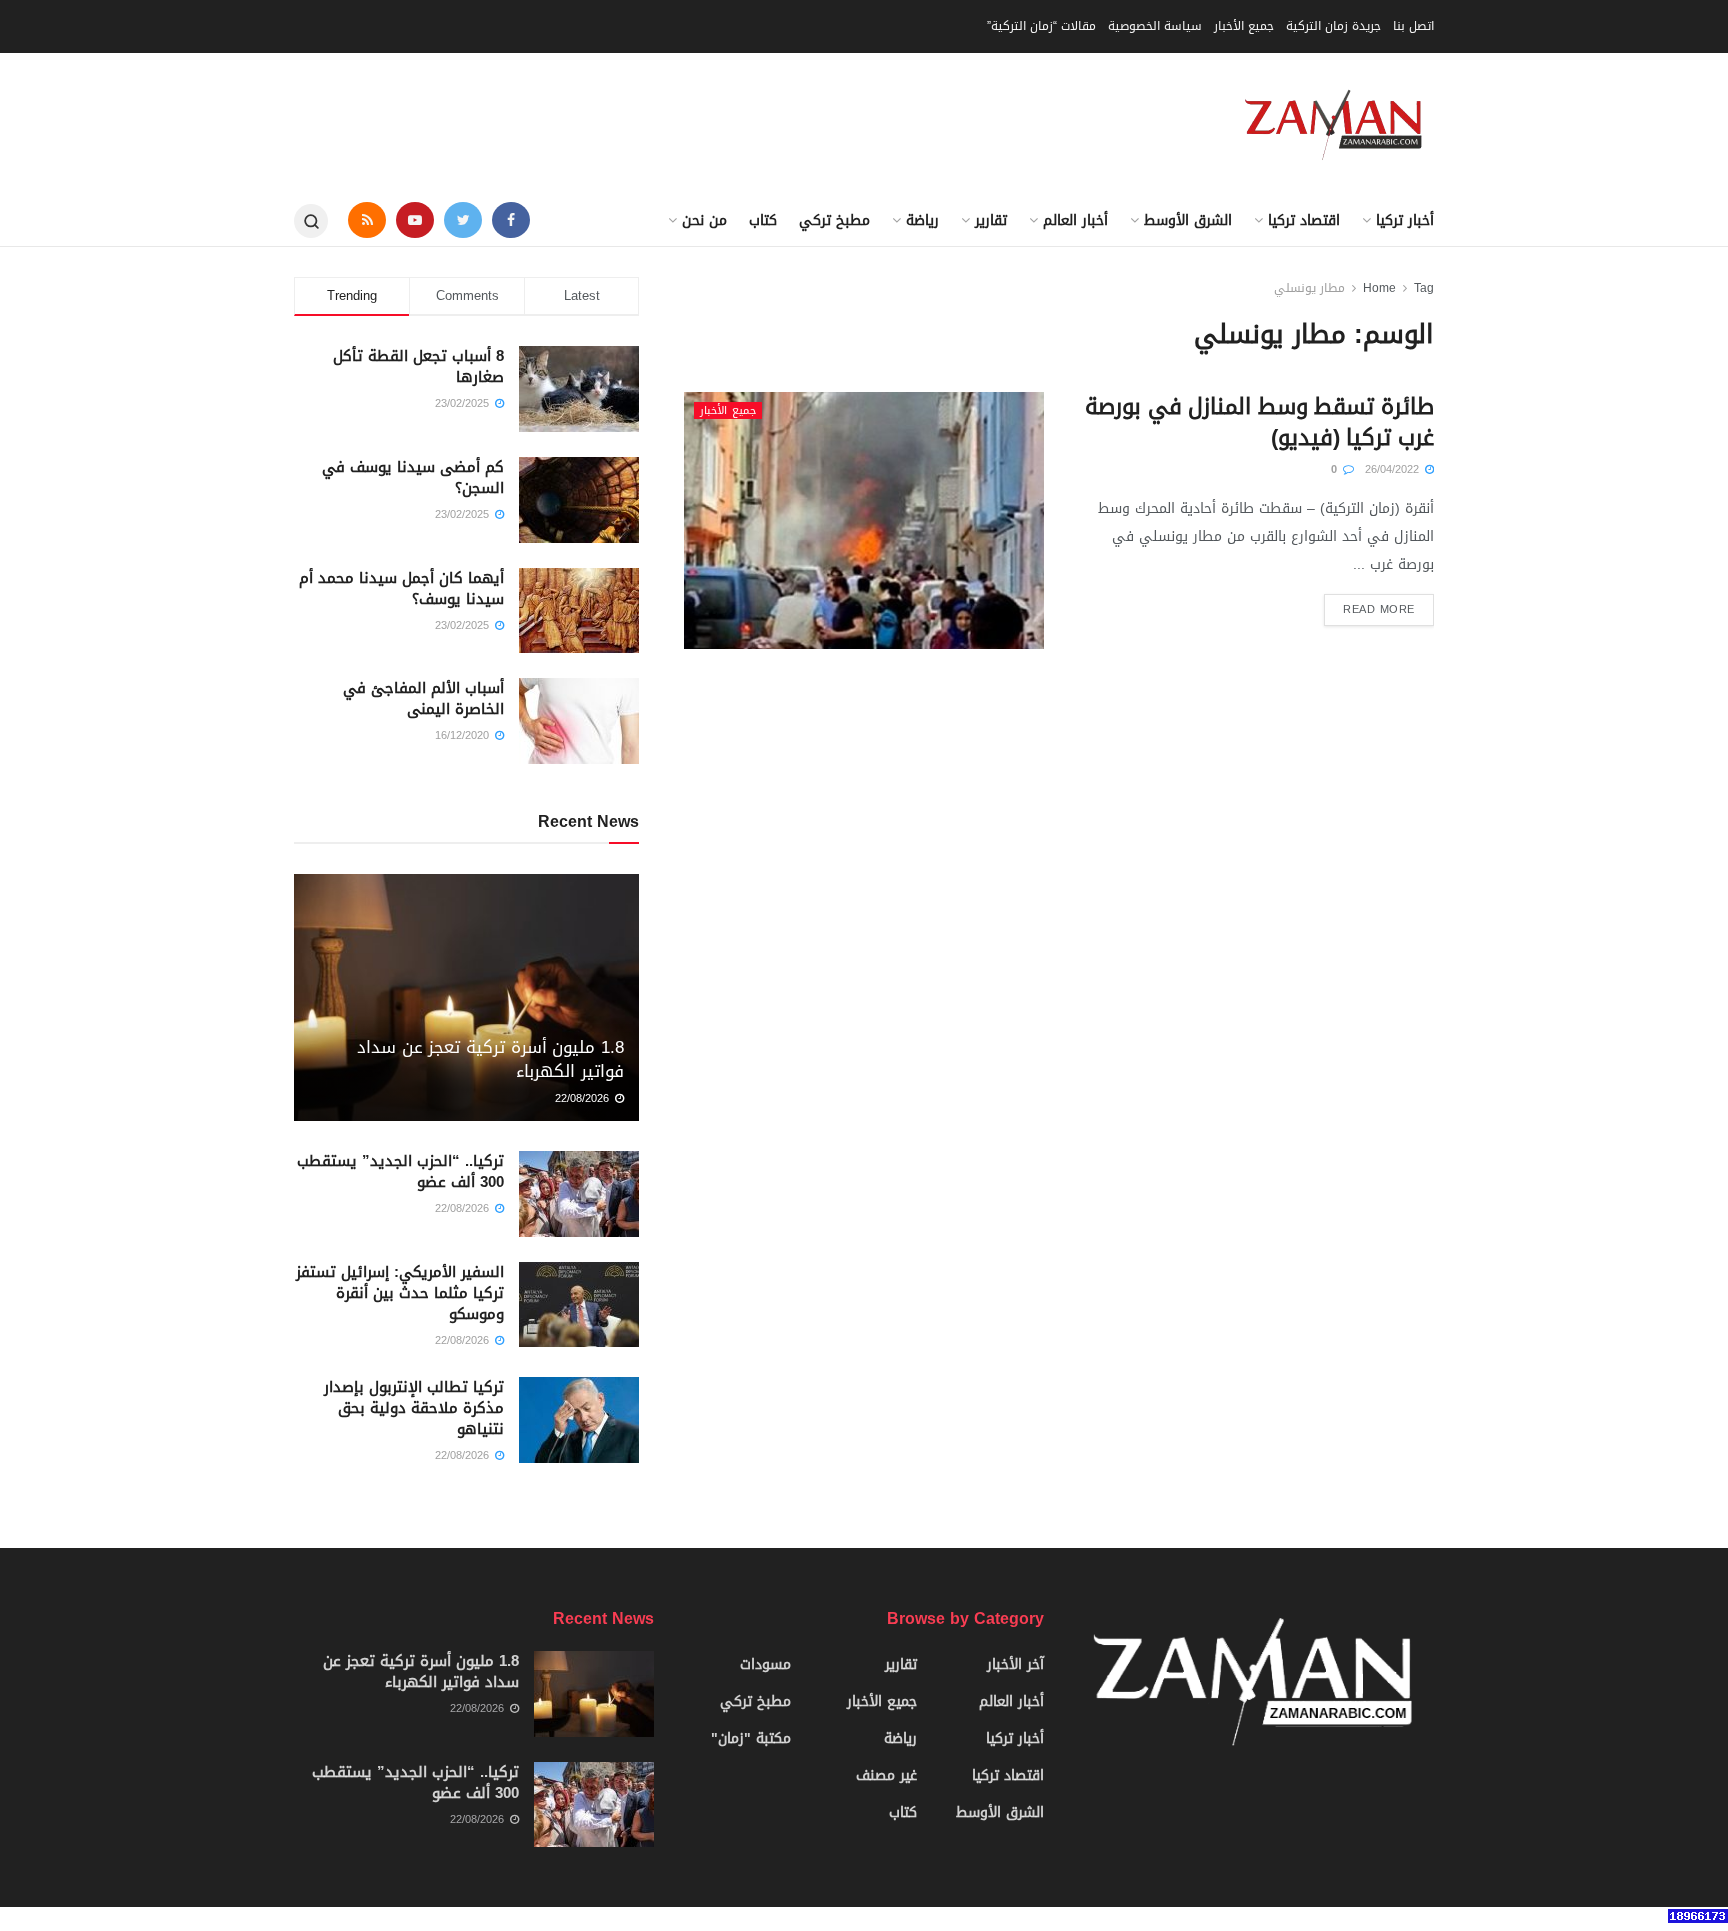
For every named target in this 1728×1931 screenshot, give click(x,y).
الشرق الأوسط (1188, 220)
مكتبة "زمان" (751, 1738)
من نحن (704, 220)
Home (1379, 288)
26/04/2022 (1394, 469)
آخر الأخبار (1015, 1664)
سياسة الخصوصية (1155, 26)
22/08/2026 (584, 1098)
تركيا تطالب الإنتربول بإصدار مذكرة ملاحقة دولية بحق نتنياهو (414, 1408)
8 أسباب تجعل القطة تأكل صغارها (418, 366)
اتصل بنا (1413, 26)
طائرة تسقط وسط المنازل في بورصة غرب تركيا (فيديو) (1259, 422)
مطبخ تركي (834, 220)
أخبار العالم (1075, 220)
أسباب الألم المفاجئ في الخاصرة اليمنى (423, 698)
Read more (1379, 609)
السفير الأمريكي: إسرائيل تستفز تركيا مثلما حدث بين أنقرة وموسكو (400, 1293)
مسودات (765, 1664)
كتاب (763, 220)
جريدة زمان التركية (1333, 26)
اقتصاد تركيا (1304, 220)
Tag (1424, 288)
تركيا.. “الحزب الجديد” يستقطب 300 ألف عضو (400, 1171)
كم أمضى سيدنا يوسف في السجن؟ (413, 477)
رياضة (922, 220)
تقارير (991, 220)
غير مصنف (886, 1775)
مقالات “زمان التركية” (1041, 26)
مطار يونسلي (1309, 288)
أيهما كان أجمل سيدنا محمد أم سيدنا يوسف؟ (401, 588)
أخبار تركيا (1405, 220)
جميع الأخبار (1244, 26)
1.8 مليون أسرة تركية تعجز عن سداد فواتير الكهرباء (490, 1059)
